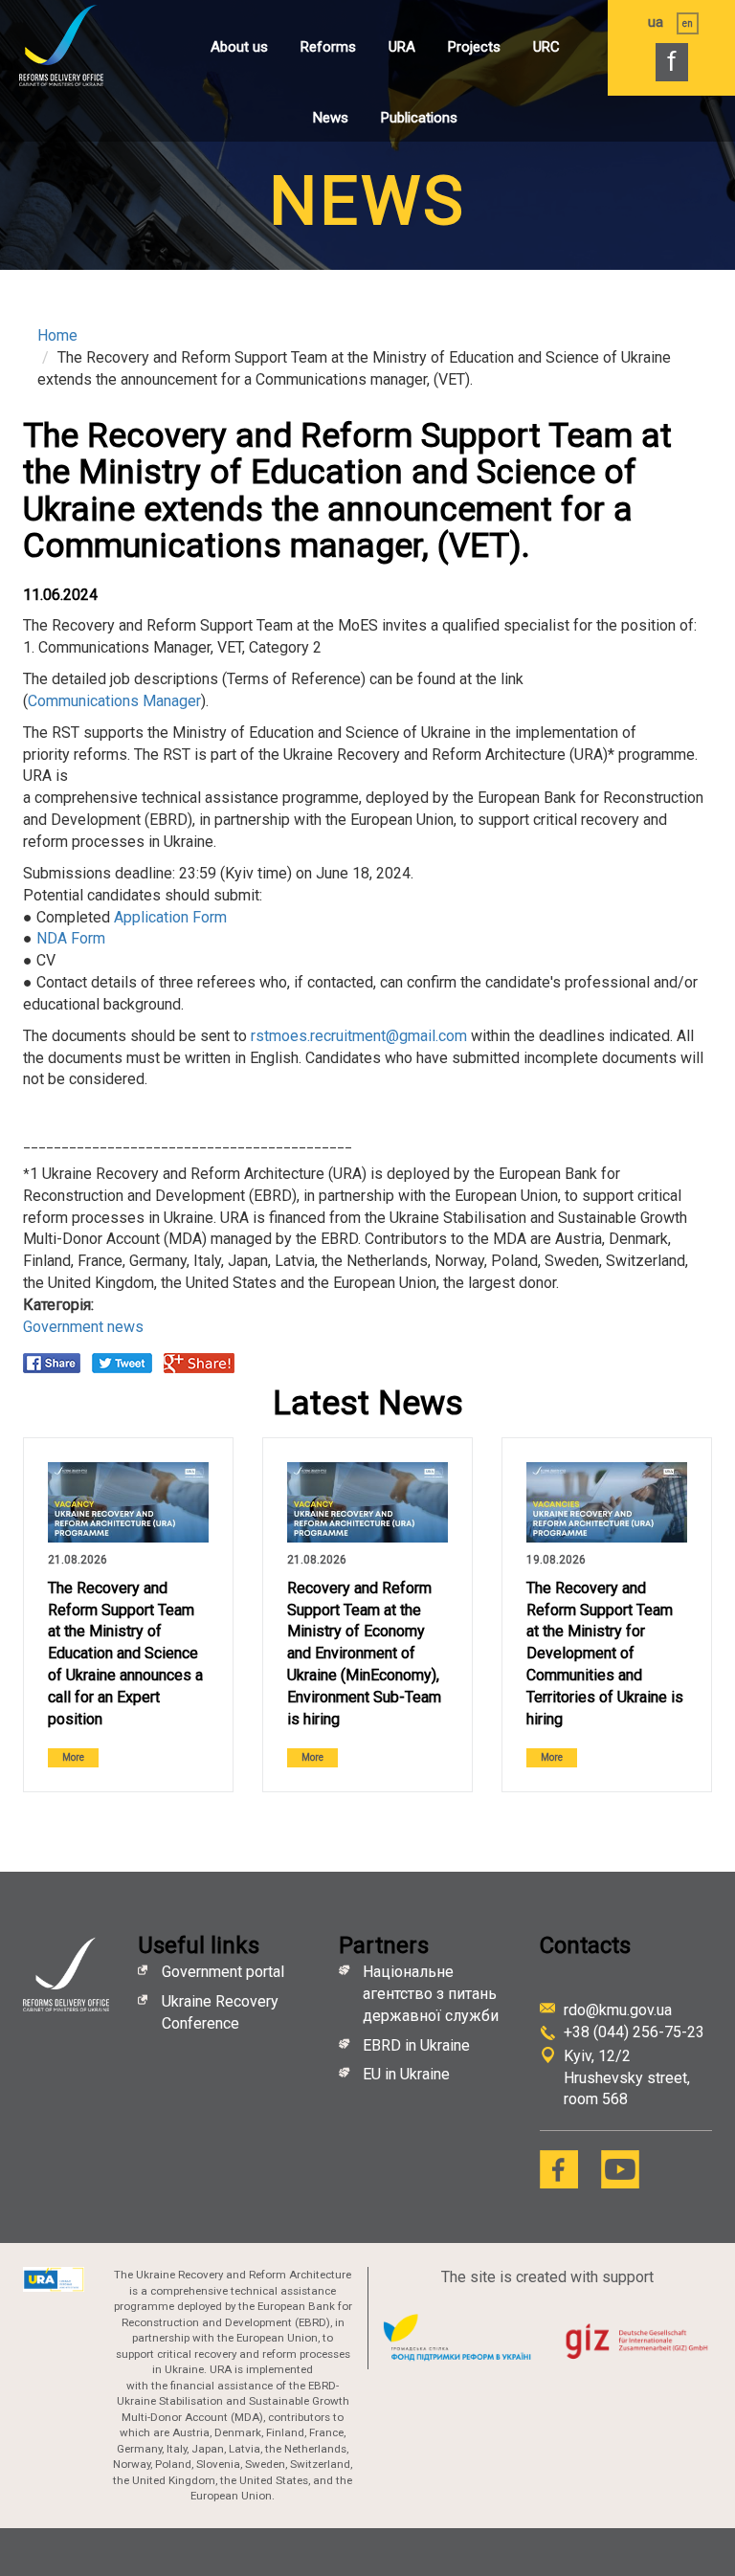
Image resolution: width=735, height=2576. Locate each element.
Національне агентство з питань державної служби (431, 1994)
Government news (83, 1327)
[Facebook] (559, 2169)
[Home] (81, 45)
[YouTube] (620, 2169)
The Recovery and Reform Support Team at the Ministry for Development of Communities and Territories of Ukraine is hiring (605, 1654)
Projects (474, 47)
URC (546, 47)
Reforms (328, 47)
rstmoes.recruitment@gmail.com (359, 1036)
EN (688, 23)
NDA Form (71, 938)
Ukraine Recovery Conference (220, 2012)
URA (402, 47)
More (73, 1757)
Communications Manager (114, 701)
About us (239, 47)
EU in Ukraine (406, 2074)
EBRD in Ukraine (418, 2045)
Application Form (170, 917)
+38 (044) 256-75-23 (634, 2032)
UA (656, 22)
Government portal (223, 1972)
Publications (419, 118)
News (331, 118)
